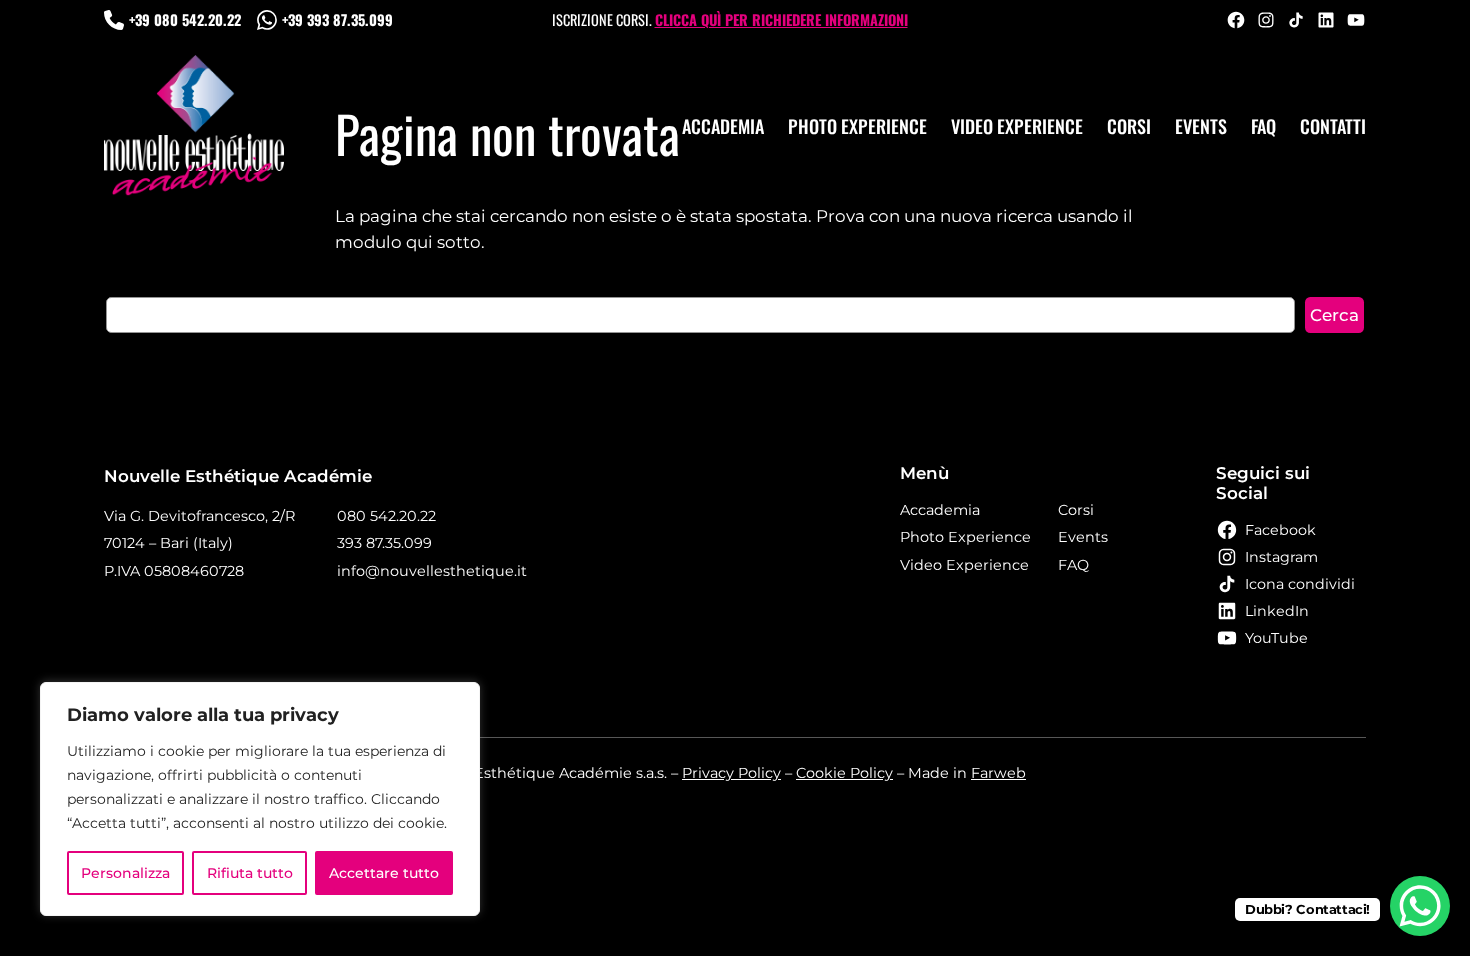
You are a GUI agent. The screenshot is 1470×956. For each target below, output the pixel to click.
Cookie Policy (844, 773)
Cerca (1334, 315)
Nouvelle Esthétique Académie (238, 476)
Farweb (998, 773)
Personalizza (125, 873)
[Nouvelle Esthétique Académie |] (194, 126)
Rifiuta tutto (250, 873)
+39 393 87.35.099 (337, 19)
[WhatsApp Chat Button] (1420, 906)
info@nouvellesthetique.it (432, 571)
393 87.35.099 (384, 543)
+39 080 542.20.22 (185, 19)
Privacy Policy (731, 773)
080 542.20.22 (386, 516)
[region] (260, 799)
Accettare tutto (384, 873)
